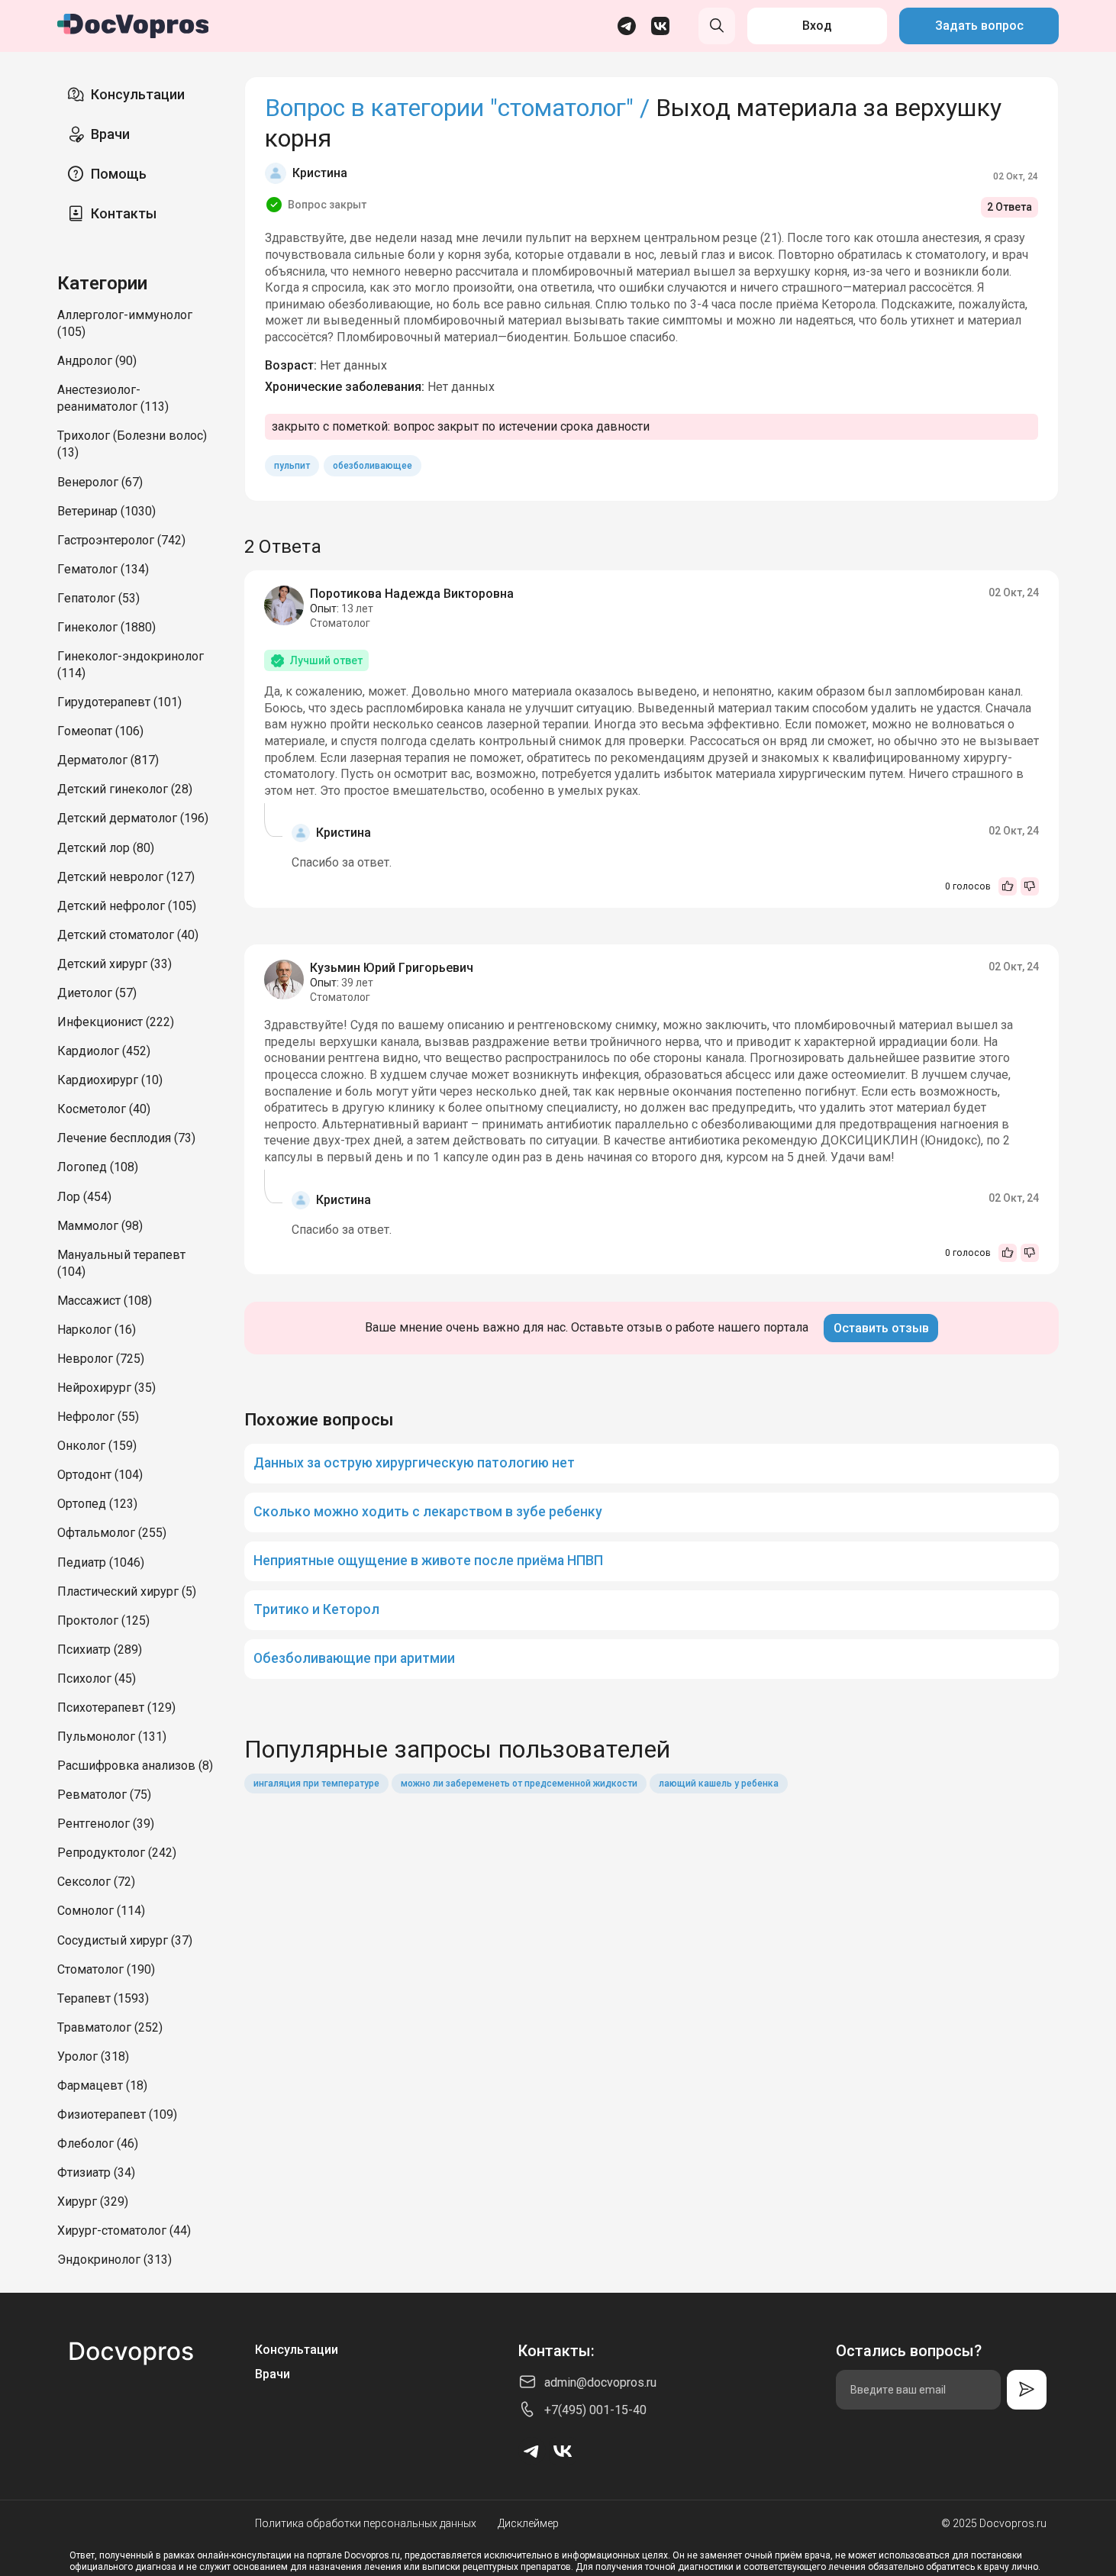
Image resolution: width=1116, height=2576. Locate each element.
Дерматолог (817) (108, 760)
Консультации (138, 94)
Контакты (124, 213)
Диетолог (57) (97, 993)
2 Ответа (1010, 207)
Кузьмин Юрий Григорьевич (392, 968)
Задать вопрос (979, 26)
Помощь (119, 174)
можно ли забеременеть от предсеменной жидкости (519, 1784)
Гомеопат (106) (100, 731)
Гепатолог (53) (98, 598)
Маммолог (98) (100, 1226)
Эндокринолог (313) (115, 2260)
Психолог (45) (97, 1679)
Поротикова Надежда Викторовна (412, 594)
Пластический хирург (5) (127, 1591)
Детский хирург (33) (115, 964)
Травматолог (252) (110, 2027)
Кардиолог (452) (104, 1051)
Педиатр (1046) (101, 1562)
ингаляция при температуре (316, 1784)
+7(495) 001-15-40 (595, 2410)
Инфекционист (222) (116, 1022)
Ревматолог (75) (104, 1795)
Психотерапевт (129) (116, 1708)
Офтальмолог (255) (112, 1533)
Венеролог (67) (100, 482)
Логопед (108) (98, 1167)
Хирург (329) (93, 2202)
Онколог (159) (97, 1446)
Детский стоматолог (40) (128, 935)
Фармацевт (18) (102, 2085)
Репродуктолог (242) (117, 1853)
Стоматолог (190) (106, 1969)
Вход (817, 26)
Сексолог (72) (96, 1882)
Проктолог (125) (103, 1620)
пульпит (292, 466)
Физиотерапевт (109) (117, 2114)
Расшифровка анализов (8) (135, 1766)
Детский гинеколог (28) (125, 789)
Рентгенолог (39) (106, 1824)
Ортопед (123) (97, 1504)
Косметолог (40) (104, 1109)
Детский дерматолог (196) (133, 818)
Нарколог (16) (97, 1330)
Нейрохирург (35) (106, 1388)
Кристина (320, 173)
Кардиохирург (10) (110, 1080)
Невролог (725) (101, 1359)
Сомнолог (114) (101, 1911)
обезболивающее (373, 466)
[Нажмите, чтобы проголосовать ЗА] (1008, 886)
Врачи (110, 134)
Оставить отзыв (881, 1328)
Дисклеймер (528, 2523)
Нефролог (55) (98, 1417)
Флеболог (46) (98, 2143)
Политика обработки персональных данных (366, 2523)
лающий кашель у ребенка (719, 1784)
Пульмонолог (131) (112, 1737)
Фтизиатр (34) (96, 2172)
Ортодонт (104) (100, 1475)
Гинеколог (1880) (106, 627)
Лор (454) (84, 1197)
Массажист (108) (105, 1301)
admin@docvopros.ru (600, 2382)
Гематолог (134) (103, 569)
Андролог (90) (97, 361)
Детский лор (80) (106, 848)
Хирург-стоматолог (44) (124, 2231)
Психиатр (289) (100, 1650)
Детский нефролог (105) (127, 906)
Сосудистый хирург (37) (125, 1940)
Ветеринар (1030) (106, 511)
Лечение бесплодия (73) (126, 1138)
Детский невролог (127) (126, 877)
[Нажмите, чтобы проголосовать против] (1030, 886)
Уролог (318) (93, 2056)
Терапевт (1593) (103, 1998)
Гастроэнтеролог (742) (121, 540)
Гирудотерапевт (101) (119, 702)
